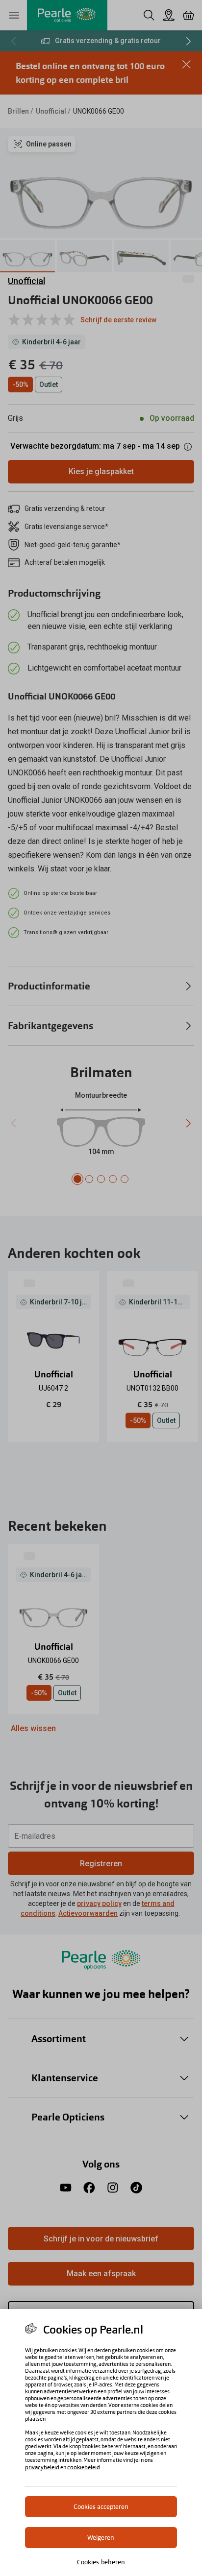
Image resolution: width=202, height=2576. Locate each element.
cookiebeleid (84, 2467)
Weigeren (101, 2538)
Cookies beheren (101, 2562)
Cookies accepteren (101, 2507)
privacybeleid (42, 2467)
